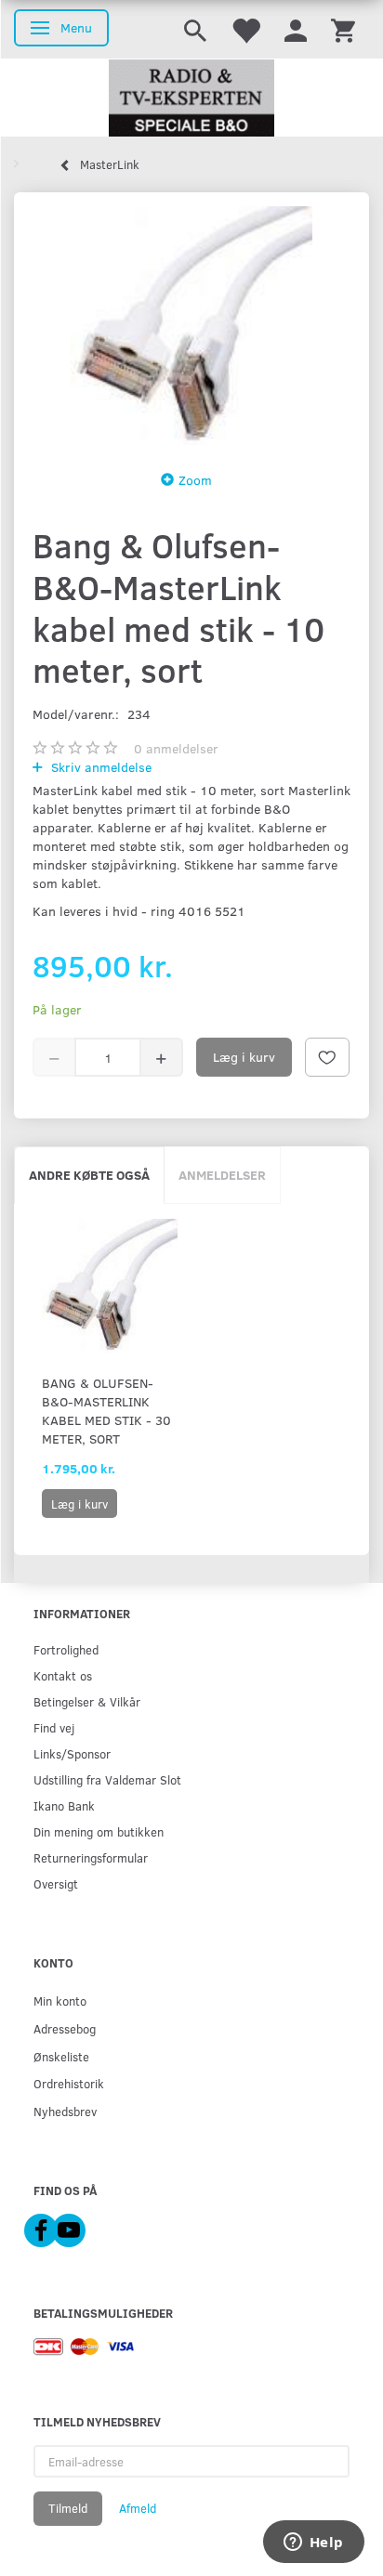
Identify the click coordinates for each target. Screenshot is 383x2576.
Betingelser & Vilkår (87, 1701)
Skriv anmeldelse (99, 767)
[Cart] (343, 29)
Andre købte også (89, 1175)
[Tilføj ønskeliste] (327, 1057)
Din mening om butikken (99, 1831)
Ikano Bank (64, 1805)
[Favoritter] (245, 29)
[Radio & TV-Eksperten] (191, 98)
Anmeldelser (222, 1175)
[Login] (296, 29)
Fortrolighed (66, 1649)
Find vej (54, 1727)
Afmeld (138, 2508)
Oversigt (56, 1883)
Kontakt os (63, 1675)
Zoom (195, 480)
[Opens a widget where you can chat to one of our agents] (313, 2543)
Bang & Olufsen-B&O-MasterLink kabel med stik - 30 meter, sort (106, 1411)
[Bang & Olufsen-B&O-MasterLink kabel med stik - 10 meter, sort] (191, 326)
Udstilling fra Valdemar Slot (107, 1779)
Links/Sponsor (72, 1753)
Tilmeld (68, 2508)
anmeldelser (176, 748)
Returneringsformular (91, 1857)
